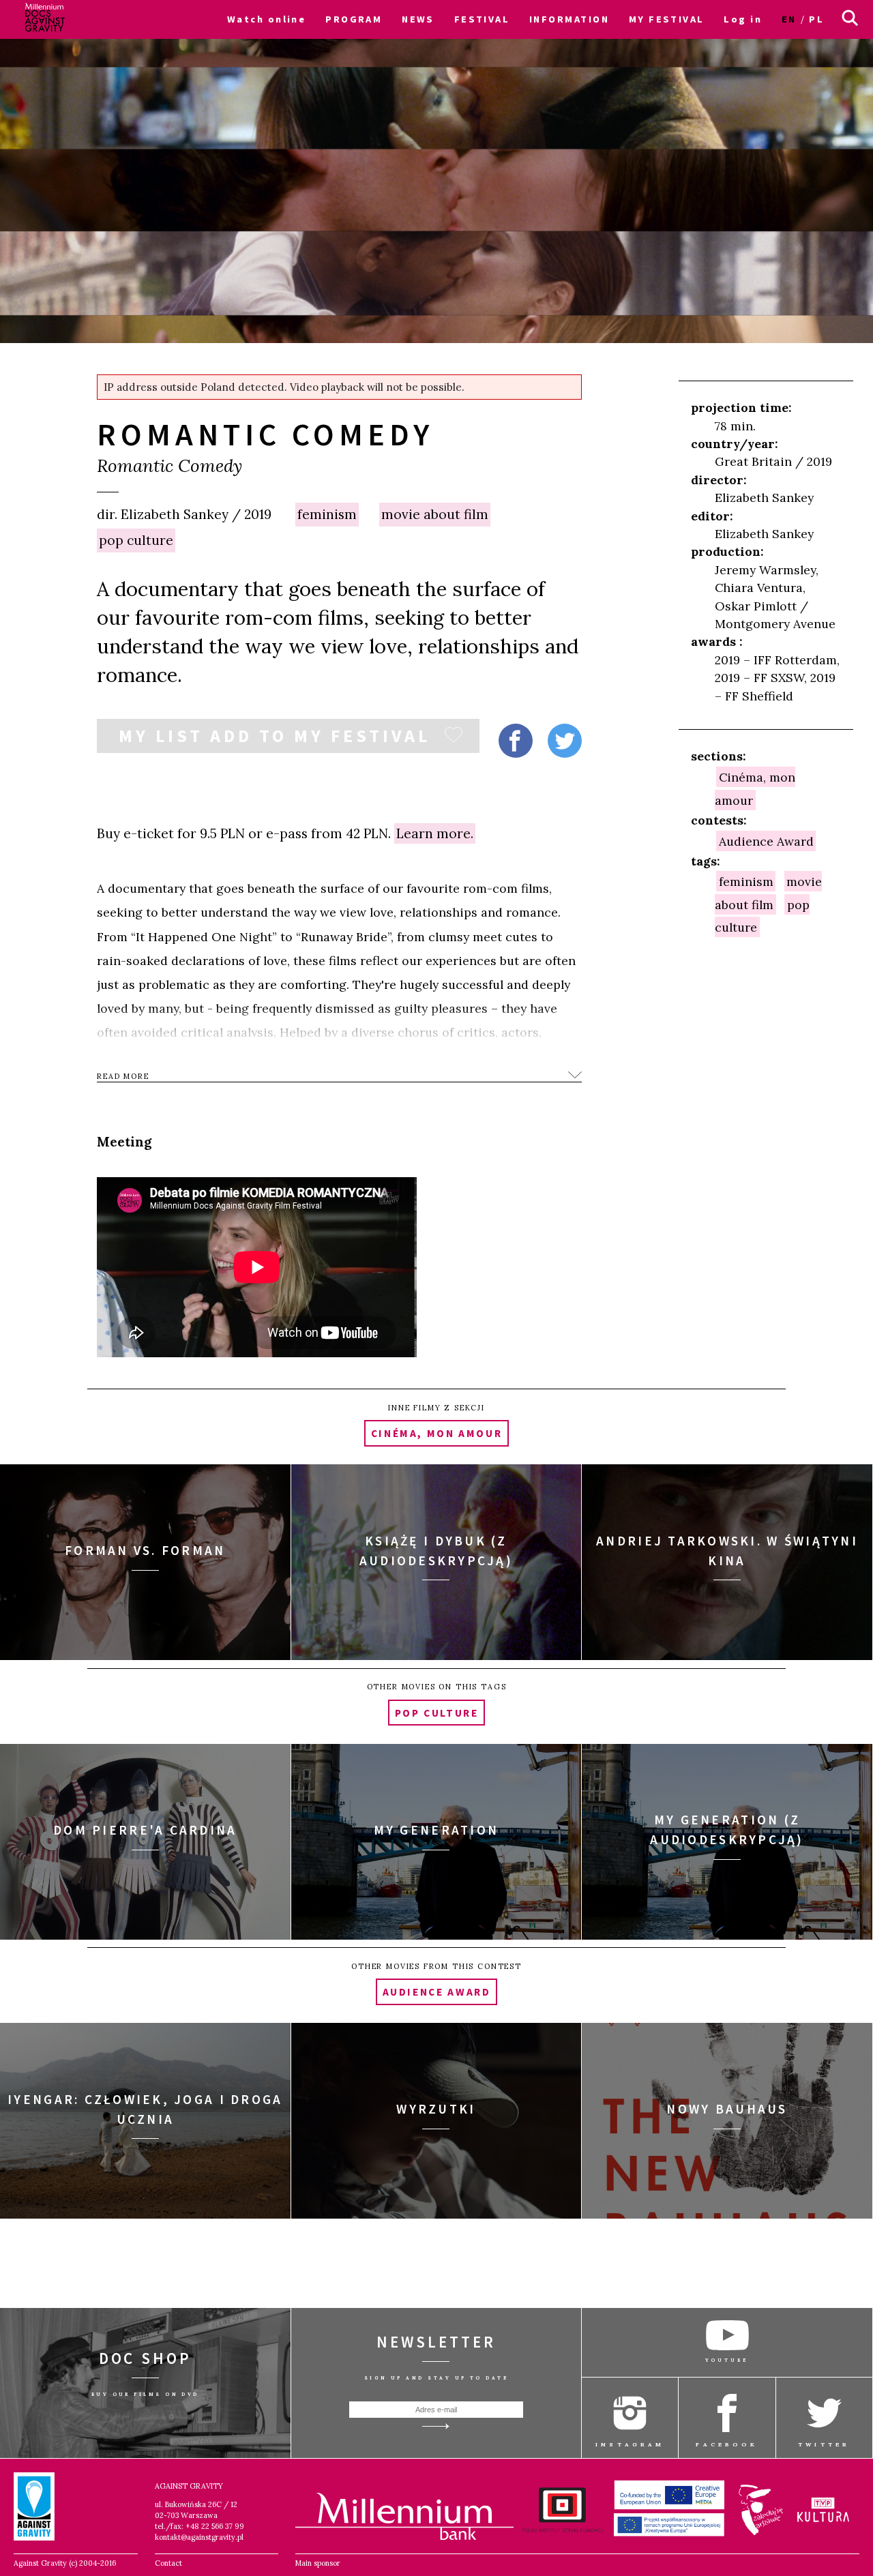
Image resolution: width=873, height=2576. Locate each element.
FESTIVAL (482, 19)
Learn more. (435, 833)
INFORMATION (569, 19)
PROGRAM (354, 19)
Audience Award (766, 841)
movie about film (435, 514)
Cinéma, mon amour (755, 788)
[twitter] (565, 741)
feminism (327, 514)
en (789, 19)
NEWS (418, 19)
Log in (743, 19)
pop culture (136, 540)
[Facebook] (516, 741)
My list (275, 739)
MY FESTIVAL (667, 19)
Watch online (266, 19)
